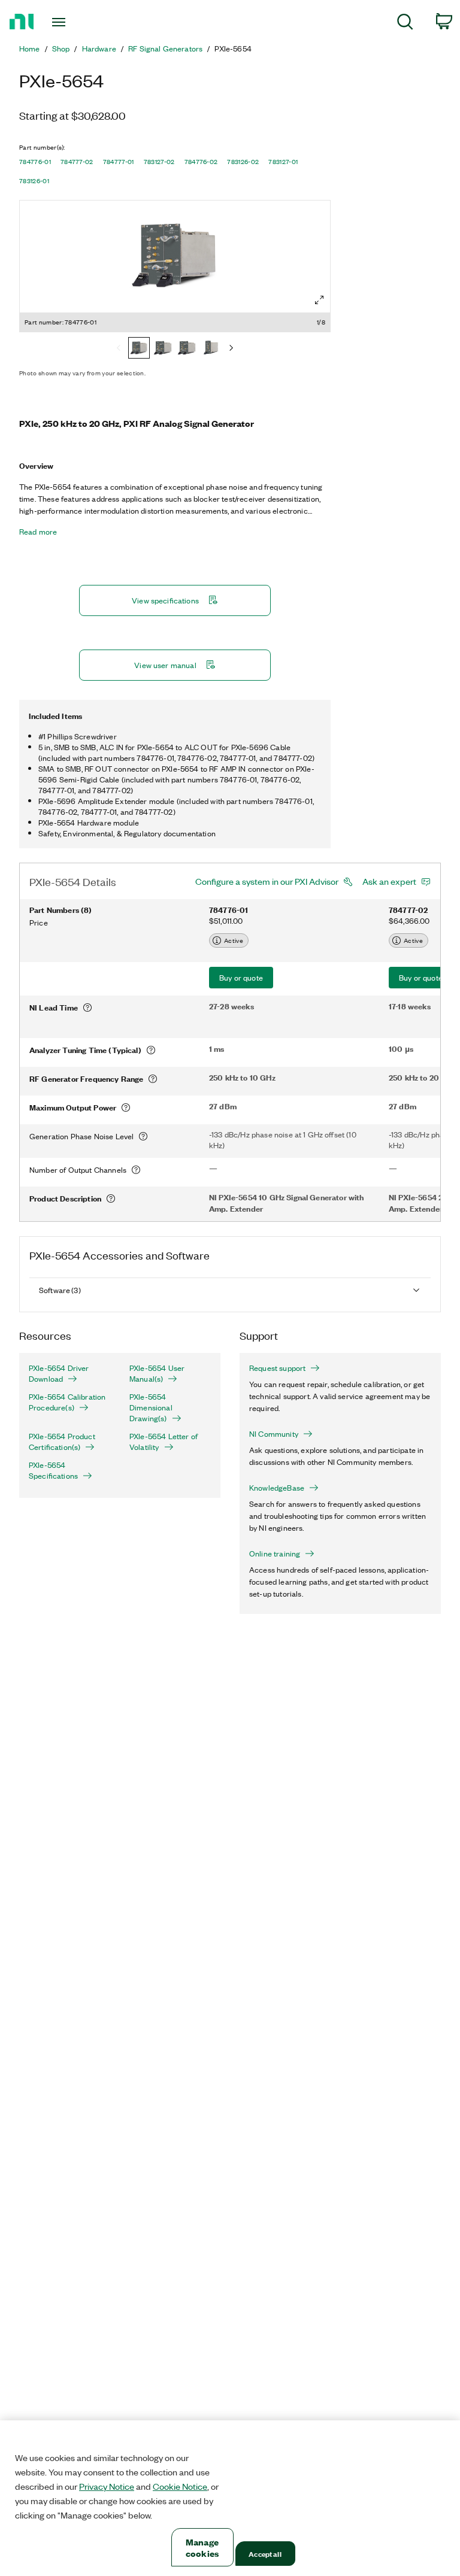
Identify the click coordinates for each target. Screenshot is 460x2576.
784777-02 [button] (77, 162)
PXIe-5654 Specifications (53, 1470)
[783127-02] (211, 349)
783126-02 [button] (243, 162)
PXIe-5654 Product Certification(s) (62, 1442)
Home (30, 48)
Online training (275, 1554)
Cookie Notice (180, 2486)
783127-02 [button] (159, 162)
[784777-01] (187, 349)
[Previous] (119, 349)
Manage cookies (202, 2547)
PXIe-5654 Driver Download (59, 1373)
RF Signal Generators (165, 48)
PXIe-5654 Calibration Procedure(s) (67, 1402)
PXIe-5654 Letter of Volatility (164, 1442)
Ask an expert (389, 881)
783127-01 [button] (283, 162)
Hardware (99, 48)
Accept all (265, 2554)
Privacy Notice (107, 2486)
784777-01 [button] (119, 162)
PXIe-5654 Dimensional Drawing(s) (151, 1407)
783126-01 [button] (34, 181)
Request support (277, 1368)
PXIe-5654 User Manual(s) (157, 1373)
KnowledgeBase (277, 1488)
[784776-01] (139, 349)
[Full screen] (319, 300)
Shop (61, 48)
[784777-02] (163, 349)
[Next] (231, 349)
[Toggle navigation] (72, 22)
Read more (38, 532)
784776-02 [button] (201, 162)
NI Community (274, 1434)
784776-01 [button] (35, 162)
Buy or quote (241, 977)
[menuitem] (405, 24)
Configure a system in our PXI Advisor (267, 881)
